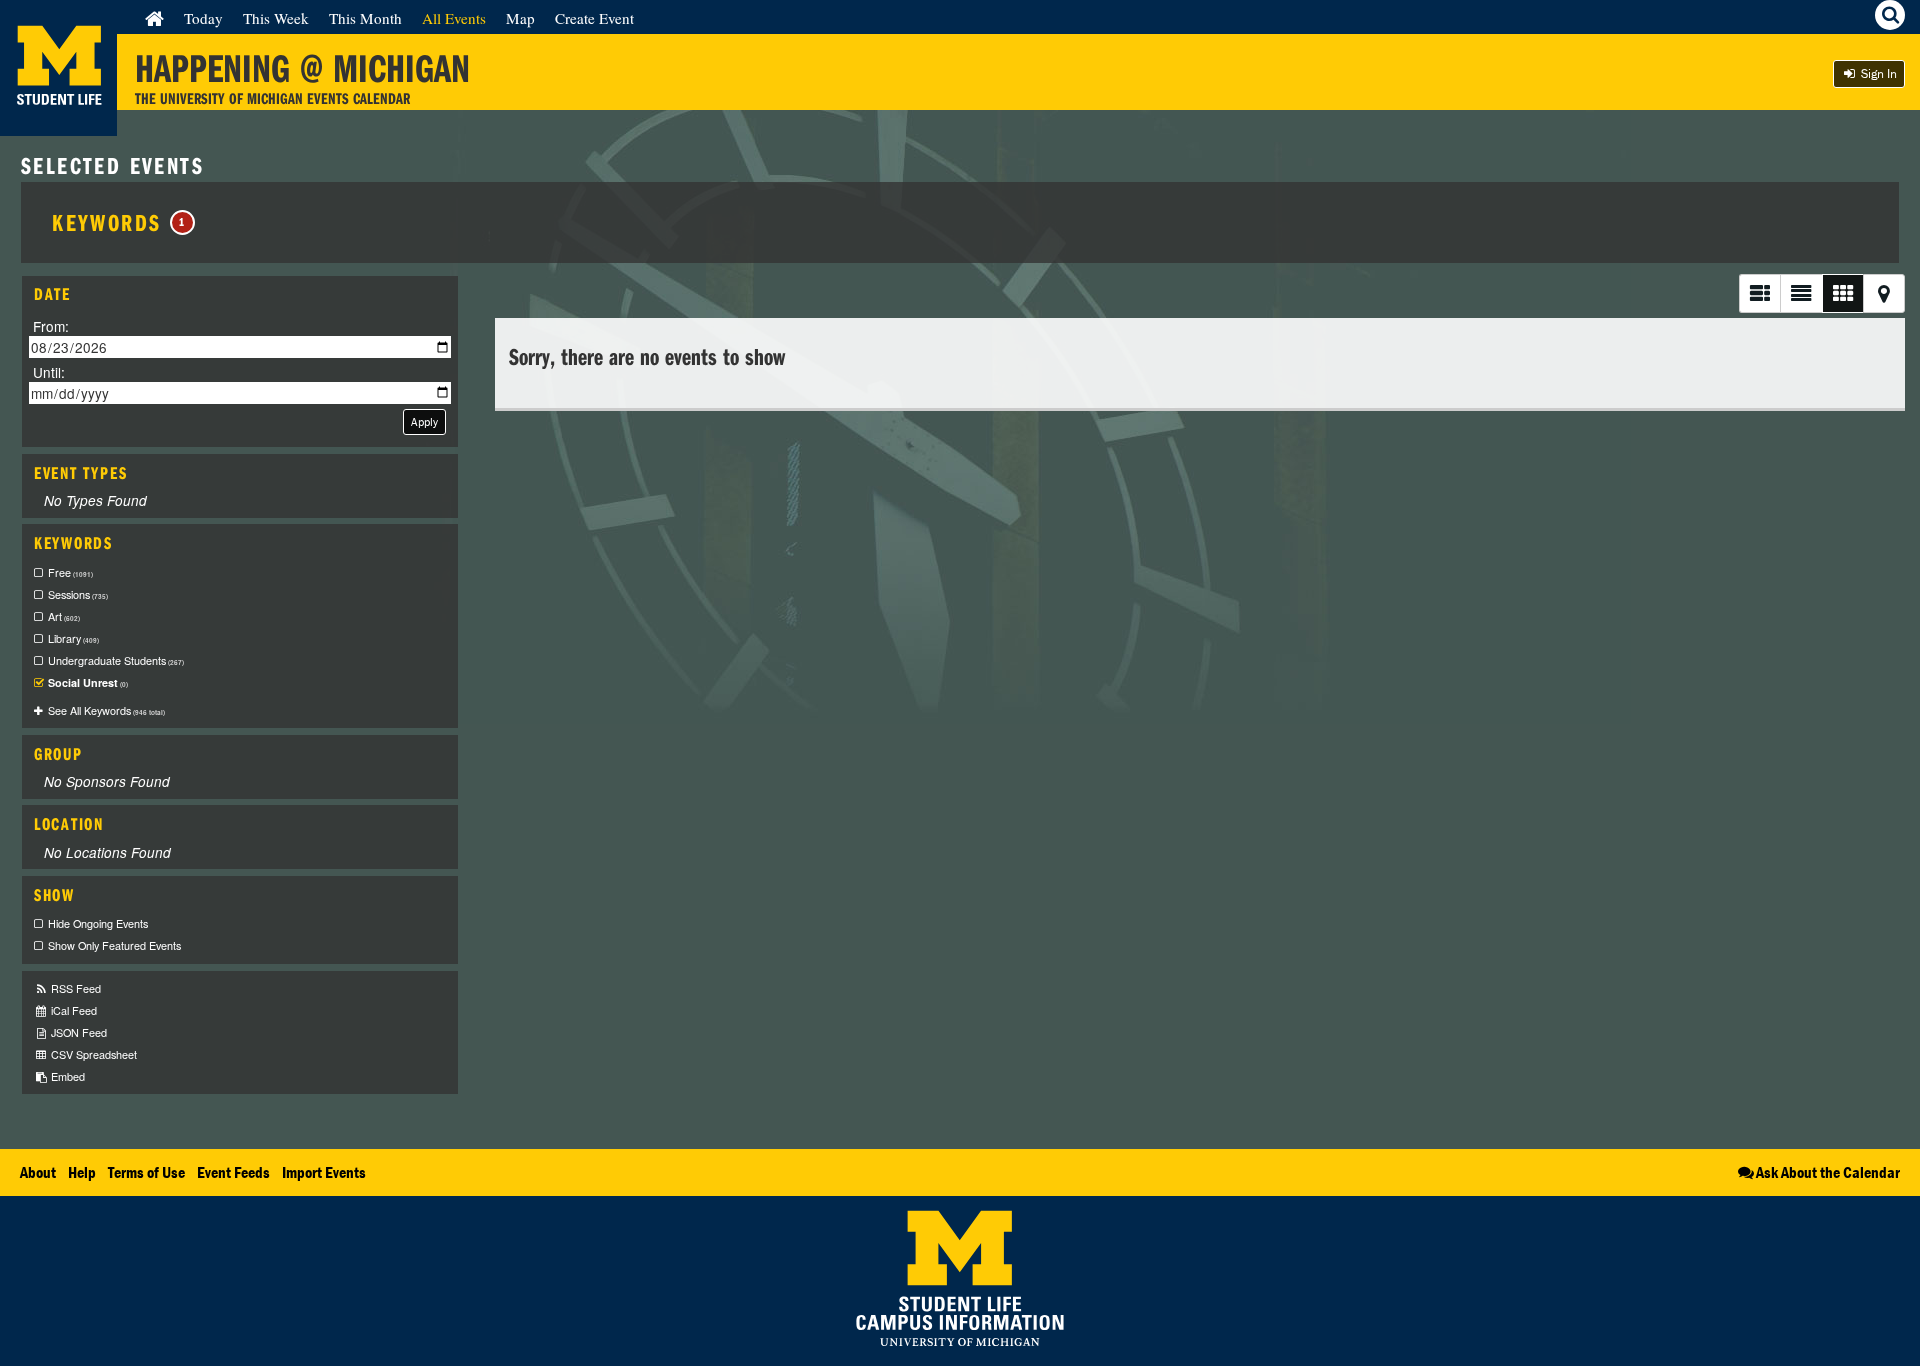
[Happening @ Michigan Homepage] (58, 123)
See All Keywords (106, 710)
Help (82, 1172)
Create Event (594, 18)
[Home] (154, 18)
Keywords (119, 222)
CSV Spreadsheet (92, 1054)
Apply (424, 421)
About (38, 1172)
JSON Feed (77, 1032)
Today (203, 18)
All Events (454, 18)
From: (51, 326)
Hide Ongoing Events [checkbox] (98, 923)
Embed (66, 1076)
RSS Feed (74, 988)
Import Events (324, 1172)
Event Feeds (233, 1172)
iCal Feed (72, 1010)
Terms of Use (146, 1172)
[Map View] (1884, 293)
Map (520, 18)
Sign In (1877, 73)
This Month (365, 18)
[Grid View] (1842, 293)
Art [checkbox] (64, 616)
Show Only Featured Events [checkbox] (114, 945)
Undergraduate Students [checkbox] (116, 660)
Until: (49, 371)
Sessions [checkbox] (78, 594)
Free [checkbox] (70, 572)
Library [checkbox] (73, 638)
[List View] (1759, 293)
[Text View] (1800, 293)
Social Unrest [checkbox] (88, 682)
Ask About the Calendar (1828, 1172)
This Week (276, 18)
